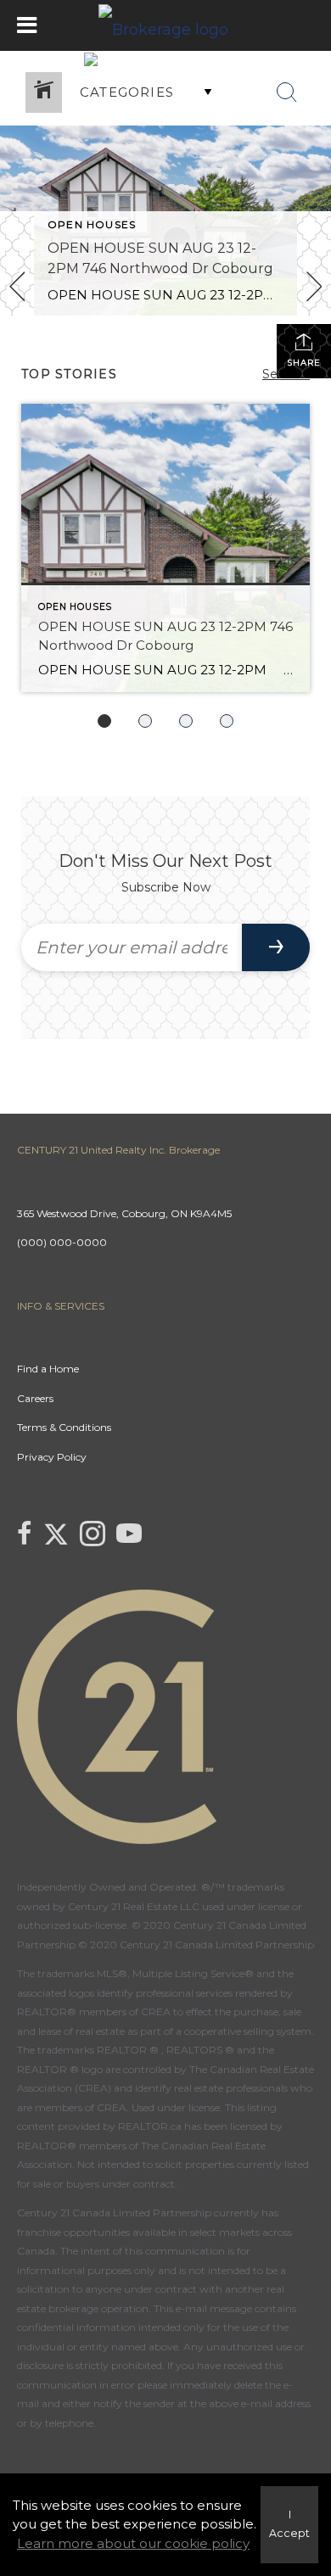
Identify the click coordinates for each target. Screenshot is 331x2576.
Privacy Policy (52, 1457)
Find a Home (48, 1369)
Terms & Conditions (64, 1427)
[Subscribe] (276, 947)
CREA (156, 2012)
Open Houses (92, 224)
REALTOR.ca (150, 2126)
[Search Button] (287, 92)
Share (304, 363)
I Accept (289, 2524)
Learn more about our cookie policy (133, 2543)
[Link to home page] (165, 25)
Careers (35, 1398)
